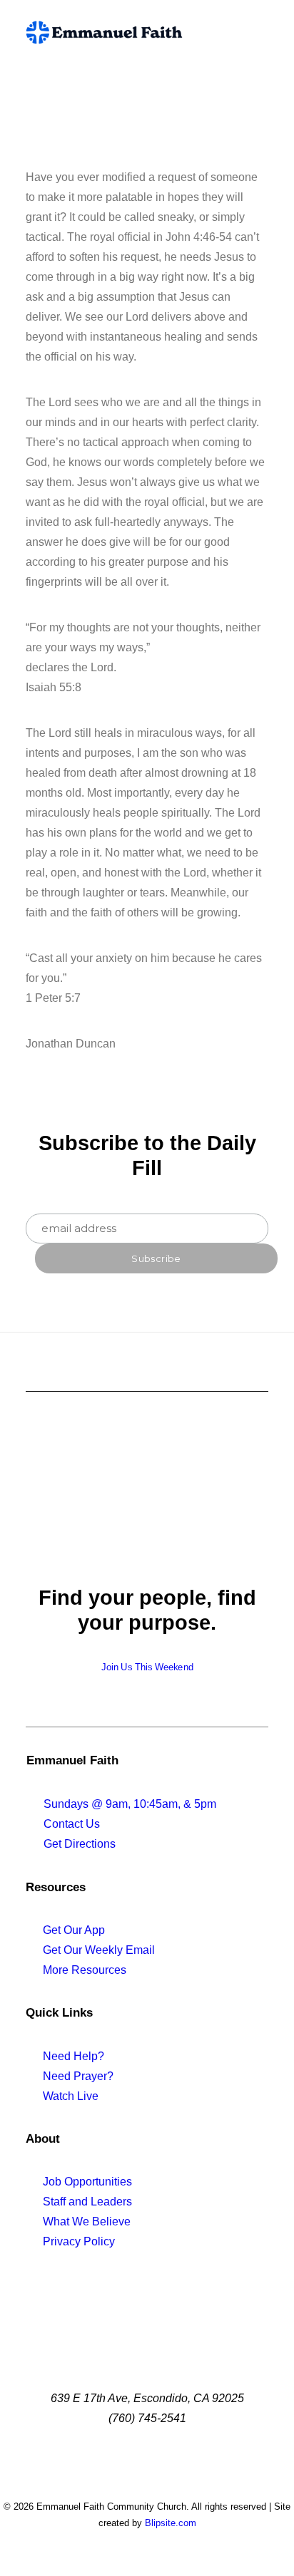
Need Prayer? (78, 2076)
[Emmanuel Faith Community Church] (104, 32)
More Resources (85, 1970)
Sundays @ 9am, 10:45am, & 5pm (130, 1804)
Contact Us (72, 1824)
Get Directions (80, 1844)
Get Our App (74, 1930)
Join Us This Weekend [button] (147, 1667)
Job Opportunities (87, 2182)
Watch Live (71, 2096)
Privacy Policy (79, 2241)
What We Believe (87, 2221)
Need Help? (73, 2056)
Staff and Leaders (87, 2202)
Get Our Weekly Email (99, 1950)
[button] (261, 32)
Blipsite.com (171, 2523)
